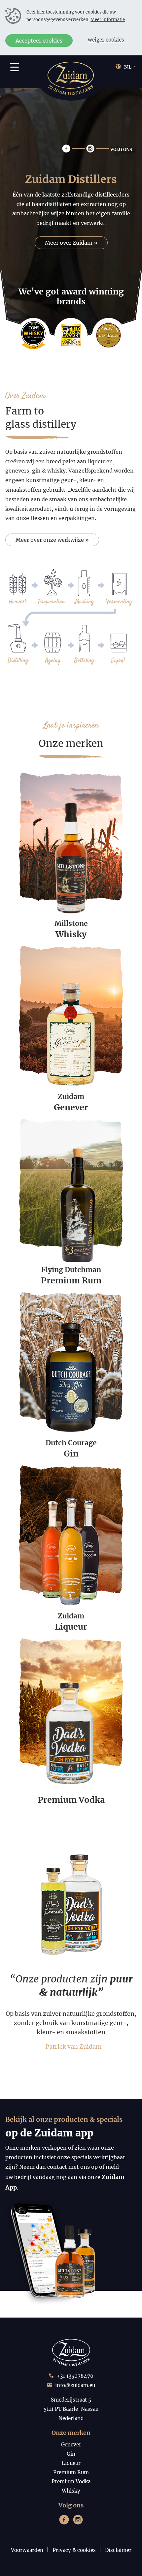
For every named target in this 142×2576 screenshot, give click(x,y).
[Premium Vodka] (71, 1702)
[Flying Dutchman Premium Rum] (71, 1183)
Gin (71, 2454)
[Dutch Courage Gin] (71, 1356)
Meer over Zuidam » (71, 243)
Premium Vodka (71, 2482)
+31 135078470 (75, 2376)
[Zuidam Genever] (71, 1010)
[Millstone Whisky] (71, 836)
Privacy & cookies (74, 2550)
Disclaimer (118, 2550)
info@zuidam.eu (75, 2385)
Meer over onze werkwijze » (52, 540)
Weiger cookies (106, 40)
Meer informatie (108, 19)
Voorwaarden (27, 2550)
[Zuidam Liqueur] (71, 1529)
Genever (71, 2445)
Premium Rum (71, 2472)
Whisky (71, 2491)
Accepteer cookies (39, 41)
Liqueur (71, 2463)
